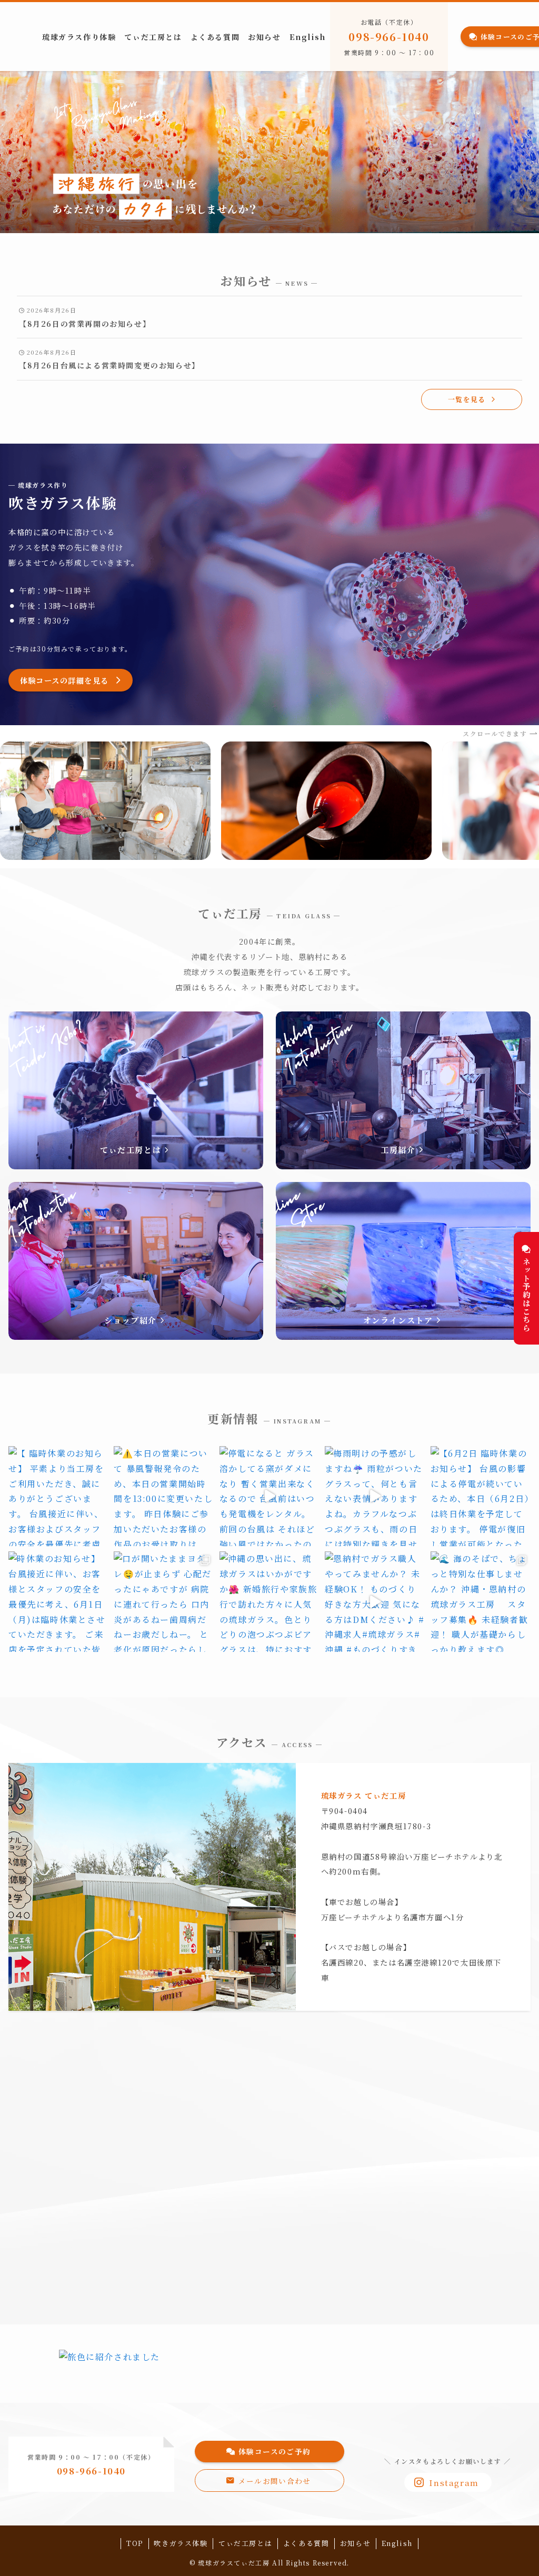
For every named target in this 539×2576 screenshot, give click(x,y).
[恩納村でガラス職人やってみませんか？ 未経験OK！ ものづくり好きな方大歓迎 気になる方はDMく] (375, 1601)
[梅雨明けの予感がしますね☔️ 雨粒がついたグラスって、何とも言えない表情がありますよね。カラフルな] (375, 1496)
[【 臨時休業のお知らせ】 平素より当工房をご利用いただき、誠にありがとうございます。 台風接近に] (58, 1496)
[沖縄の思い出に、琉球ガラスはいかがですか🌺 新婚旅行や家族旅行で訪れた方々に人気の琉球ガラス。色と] (269, 1601)
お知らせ (355, 2543)
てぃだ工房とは (245, 2543)
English (397, 2543)
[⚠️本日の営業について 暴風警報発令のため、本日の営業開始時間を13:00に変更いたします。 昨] (164, 1496)
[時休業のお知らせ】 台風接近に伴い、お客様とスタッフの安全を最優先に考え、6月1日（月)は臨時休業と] (58, 1601)
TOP (135, 2543)
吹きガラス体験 (181, 2543)
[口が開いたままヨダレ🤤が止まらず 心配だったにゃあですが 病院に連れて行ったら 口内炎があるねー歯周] (164, 1601)
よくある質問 (306, 2543)
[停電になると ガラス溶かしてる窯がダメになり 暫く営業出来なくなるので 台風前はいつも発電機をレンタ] (269, 1496)
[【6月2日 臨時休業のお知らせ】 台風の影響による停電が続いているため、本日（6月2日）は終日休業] (481, 1496)
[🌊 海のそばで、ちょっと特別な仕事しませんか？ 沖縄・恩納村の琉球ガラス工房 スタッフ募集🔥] (481, 1601)
